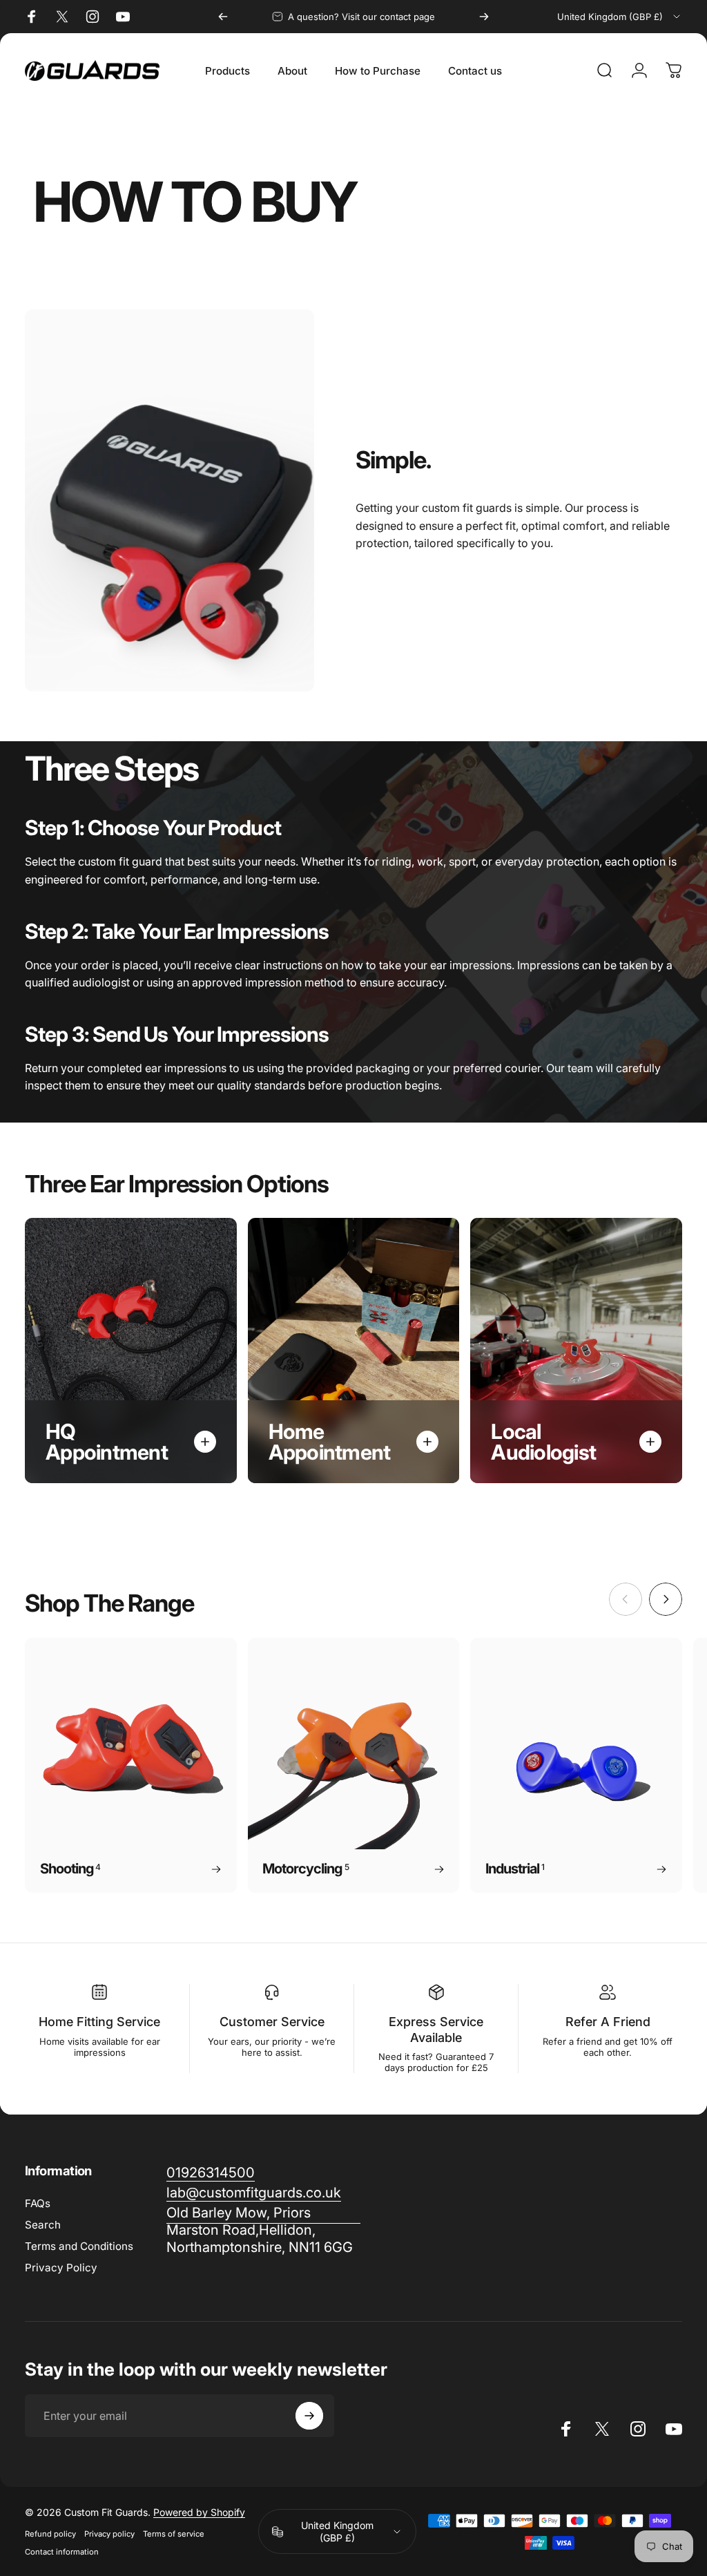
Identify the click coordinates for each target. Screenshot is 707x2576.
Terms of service (174, 2534)
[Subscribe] (309, 2416)
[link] (263, 2230)
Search (43, 2225)
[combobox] (620, 17)
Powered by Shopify (199, 2512)
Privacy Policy (61, 2268)
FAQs (38, 2203)
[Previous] (223, 17)
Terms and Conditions (79, 2246)
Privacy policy (109, 2534)
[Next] (484, 17)
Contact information (62, 2552)
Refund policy (50, 2534)
